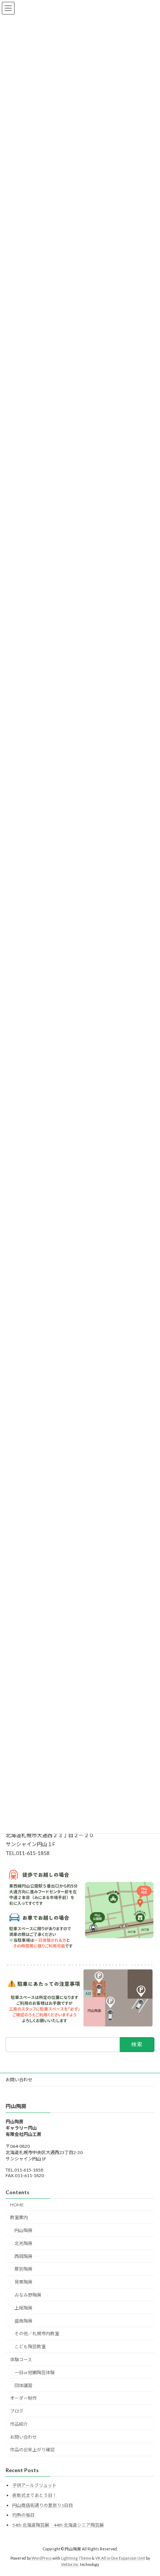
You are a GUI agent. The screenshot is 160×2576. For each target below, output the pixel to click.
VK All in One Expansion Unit (120, 2558)
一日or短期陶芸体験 (35, 2372)
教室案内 (19, 2217)
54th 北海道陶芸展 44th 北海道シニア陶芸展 (58, 2525)
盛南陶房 (23, 2321)
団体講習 (23, 2385)
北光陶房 (23, 2243)
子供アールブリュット (34, 2485)
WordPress (42, 2558)
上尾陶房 (23, 2308)
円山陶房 (23, 2230)
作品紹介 (19, 2424)
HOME (17, 2205)
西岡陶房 (23, 2256)
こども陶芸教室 (30, 2346)
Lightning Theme (76, 2558)
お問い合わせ (19, 2080)
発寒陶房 (23, 2282)
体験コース (21, 2359)
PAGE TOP (149, 2491)
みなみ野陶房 (28, 2295)
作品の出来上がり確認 (32, 2450)
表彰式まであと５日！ (35, 2495)
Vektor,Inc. (70, 2564)
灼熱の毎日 (23, 2515)
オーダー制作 (23, 2398)
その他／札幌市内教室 (37, 2334)
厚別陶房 (23, 2269)
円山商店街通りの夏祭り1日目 (43, 2505)
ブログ (17, 2411)
